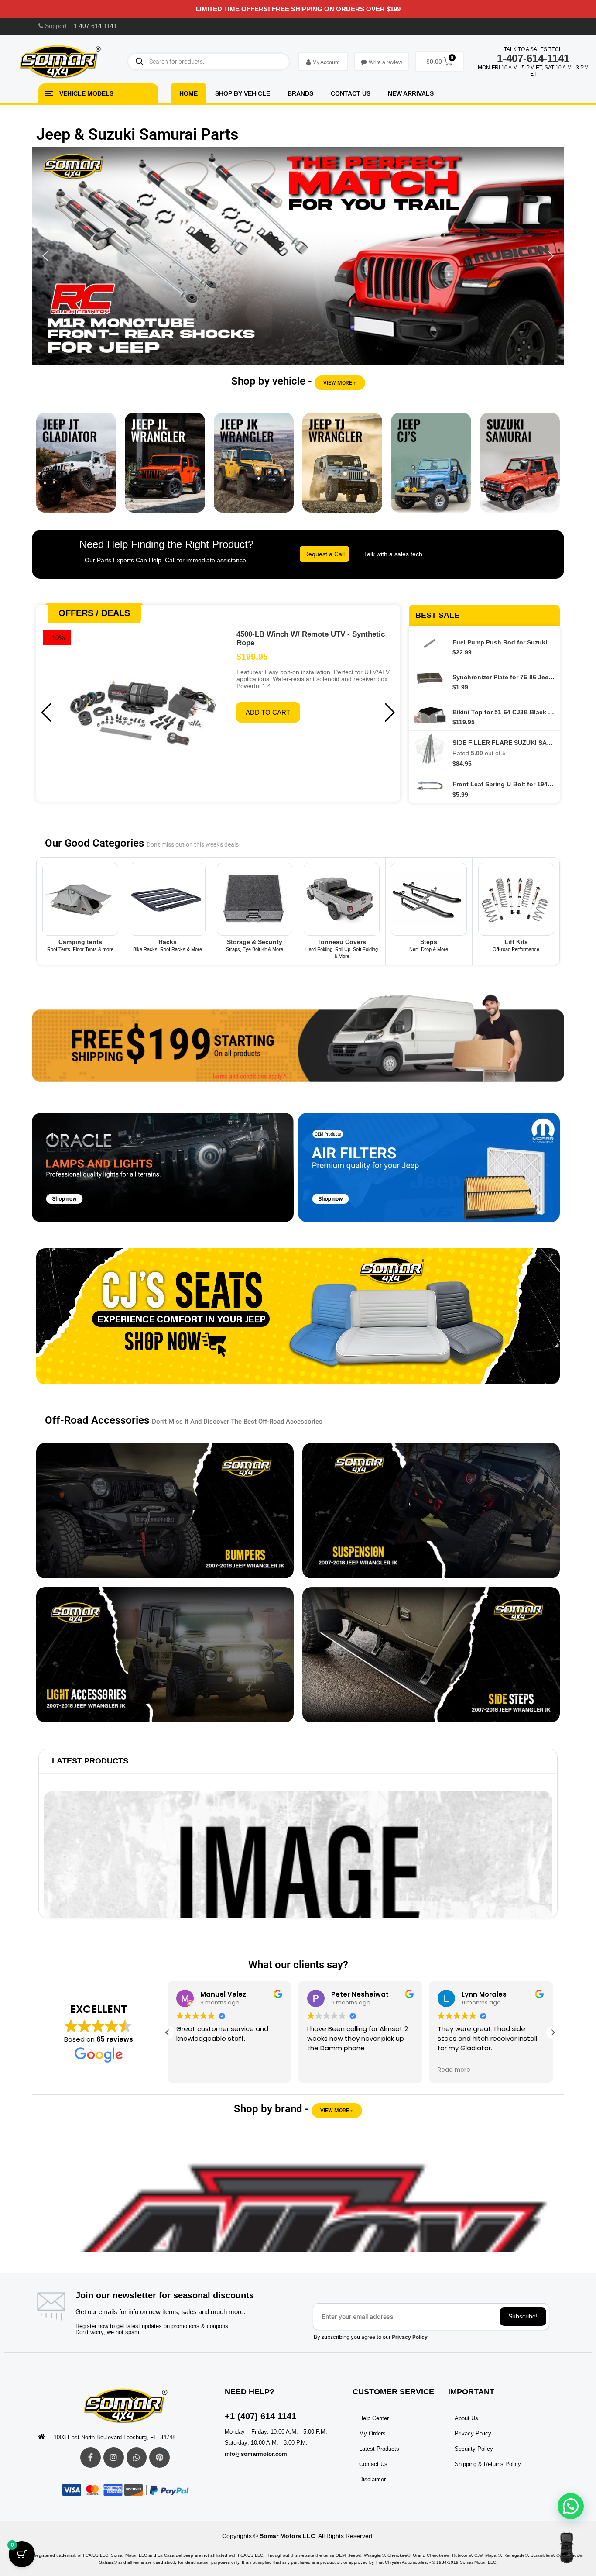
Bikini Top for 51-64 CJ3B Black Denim (504, 712)
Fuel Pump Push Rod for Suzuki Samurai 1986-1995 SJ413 (504, 642)
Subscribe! (523, 2316)
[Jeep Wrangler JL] (165, 469)
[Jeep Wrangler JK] (254, 469)
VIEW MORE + (340, 383)
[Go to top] (567, 2548)
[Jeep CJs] (431, 469)
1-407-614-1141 (533, 58)
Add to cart (268, 712)
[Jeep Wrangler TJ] (342, 469)
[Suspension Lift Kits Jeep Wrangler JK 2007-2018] (431, 1511)
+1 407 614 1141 (94, 26)
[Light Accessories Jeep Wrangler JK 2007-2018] (165, 1655)
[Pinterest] (159, 2457)
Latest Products (90, 1761)
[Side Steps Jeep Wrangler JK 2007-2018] (431, 1655)
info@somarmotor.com (256, 2454)
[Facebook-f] (91, 2457)
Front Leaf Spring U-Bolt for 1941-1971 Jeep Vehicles (504, 784)
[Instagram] (114, 2457)
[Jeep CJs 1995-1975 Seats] (298, 1323)
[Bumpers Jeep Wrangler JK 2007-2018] (165, 1511)
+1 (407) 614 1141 (260, 2416)
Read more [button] (452, 2070)
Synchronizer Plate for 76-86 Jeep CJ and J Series (504, 677)
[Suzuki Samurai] (520, 469)
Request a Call (324, 554)
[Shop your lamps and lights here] (163, 1174)
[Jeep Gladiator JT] (76, 469)
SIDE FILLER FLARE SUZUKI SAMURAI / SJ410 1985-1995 (504, 743)
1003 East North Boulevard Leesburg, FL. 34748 (115, 2437)
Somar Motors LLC (287, 2536)
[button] (298, 256)
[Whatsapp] (137, 2457)
